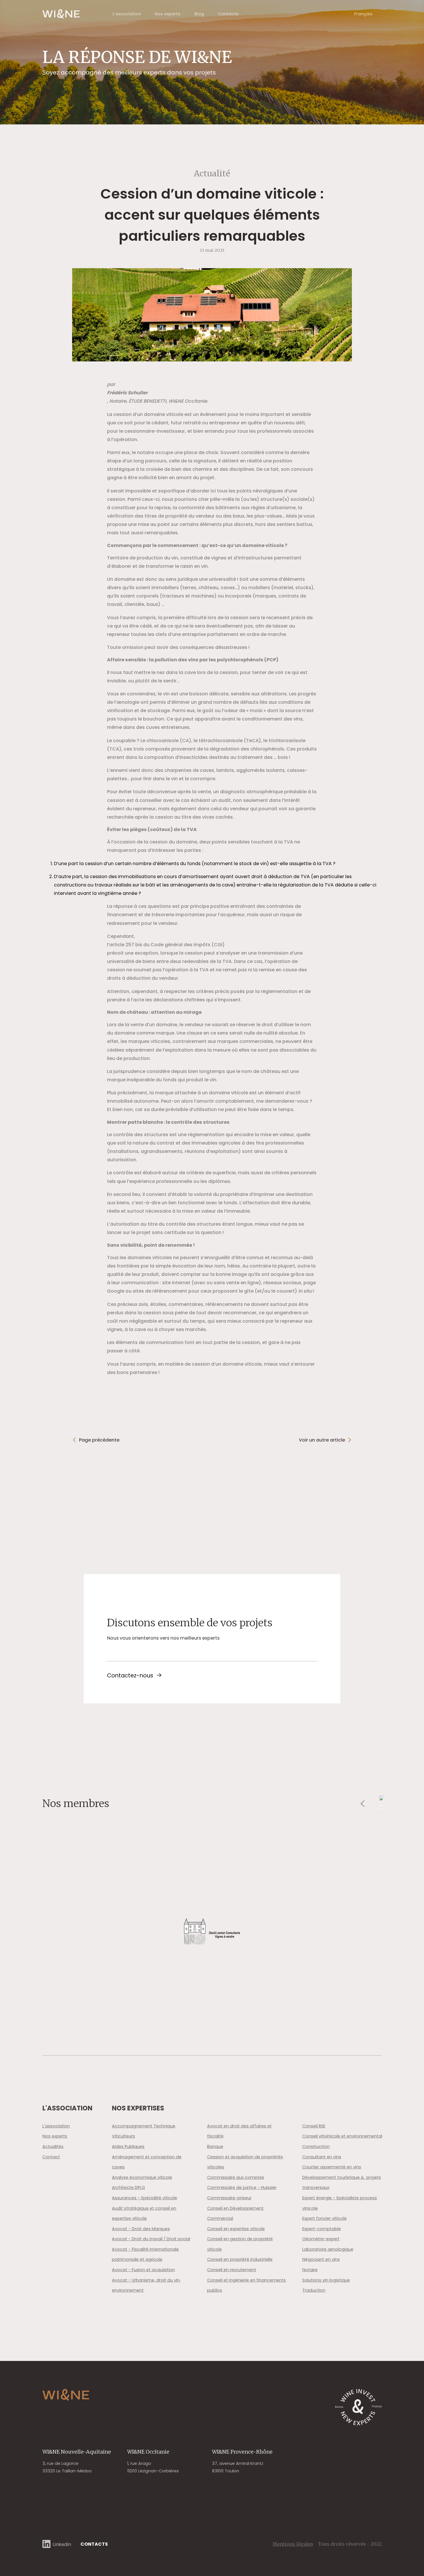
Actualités (53, 2146)
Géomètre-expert (321, 2239)
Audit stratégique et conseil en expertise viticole (144, 2213)
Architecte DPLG (128, 2187)
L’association (127, 14)
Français (363, 14)
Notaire (310, 2270)
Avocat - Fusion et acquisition (143, 2270)
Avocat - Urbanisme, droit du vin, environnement (146, 2285)
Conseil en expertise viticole (236, 2229)
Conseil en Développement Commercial (235, 2213)
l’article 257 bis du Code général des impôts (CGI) (166, 945)
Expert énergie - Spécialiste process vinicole (340, 2203)
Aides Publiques (128, 2146)
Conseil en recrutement (232, 2270)
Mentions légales (293, 2544)
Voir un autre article (322, 1440)
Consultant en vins (322, 2157)
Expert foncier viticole (324, 2218)
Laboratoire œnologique (328, 2249)
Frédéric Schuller (127, 393)
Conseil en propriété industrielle (240, 2259)
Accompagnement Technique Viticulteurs (144, 2131)
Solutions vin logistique (326, 2280)
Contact (51, 2157)
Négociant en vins (321, 2259)
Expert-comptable (322, 2229)
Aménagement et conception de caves (147, 2162)
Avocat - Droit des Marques (141, 2229)
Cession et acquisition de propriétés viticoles (245, 2162)
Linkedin (62, 2544)
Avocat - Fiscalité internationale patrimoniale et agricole (145, 2254)
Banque (215, 2146)
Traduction (314, 2290)
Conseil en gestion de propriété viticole (240, 2244)
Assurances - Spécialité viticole (145, 2198)
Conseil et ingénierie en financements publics (246, 2285)
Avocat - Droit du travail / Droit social (151, 2239)
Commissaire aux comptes (236, 2177)
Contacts (228, 14)
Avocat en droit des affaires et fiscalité (239, 2131)
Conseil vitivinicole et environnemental (342, 2136)
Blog (199, 14)
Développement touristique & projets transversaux (342, 2183)
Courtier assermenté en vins (332, 2167)
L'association (56, 2126)
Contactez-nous (130, 1676)
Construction (316, 2146)
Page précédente (99, 1440)
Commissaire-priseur (229, 2198)
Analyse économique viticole (142, 2177)
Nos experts (168, 14)
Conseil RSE (314, 2126)
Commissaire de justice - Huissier (242, 2187)
